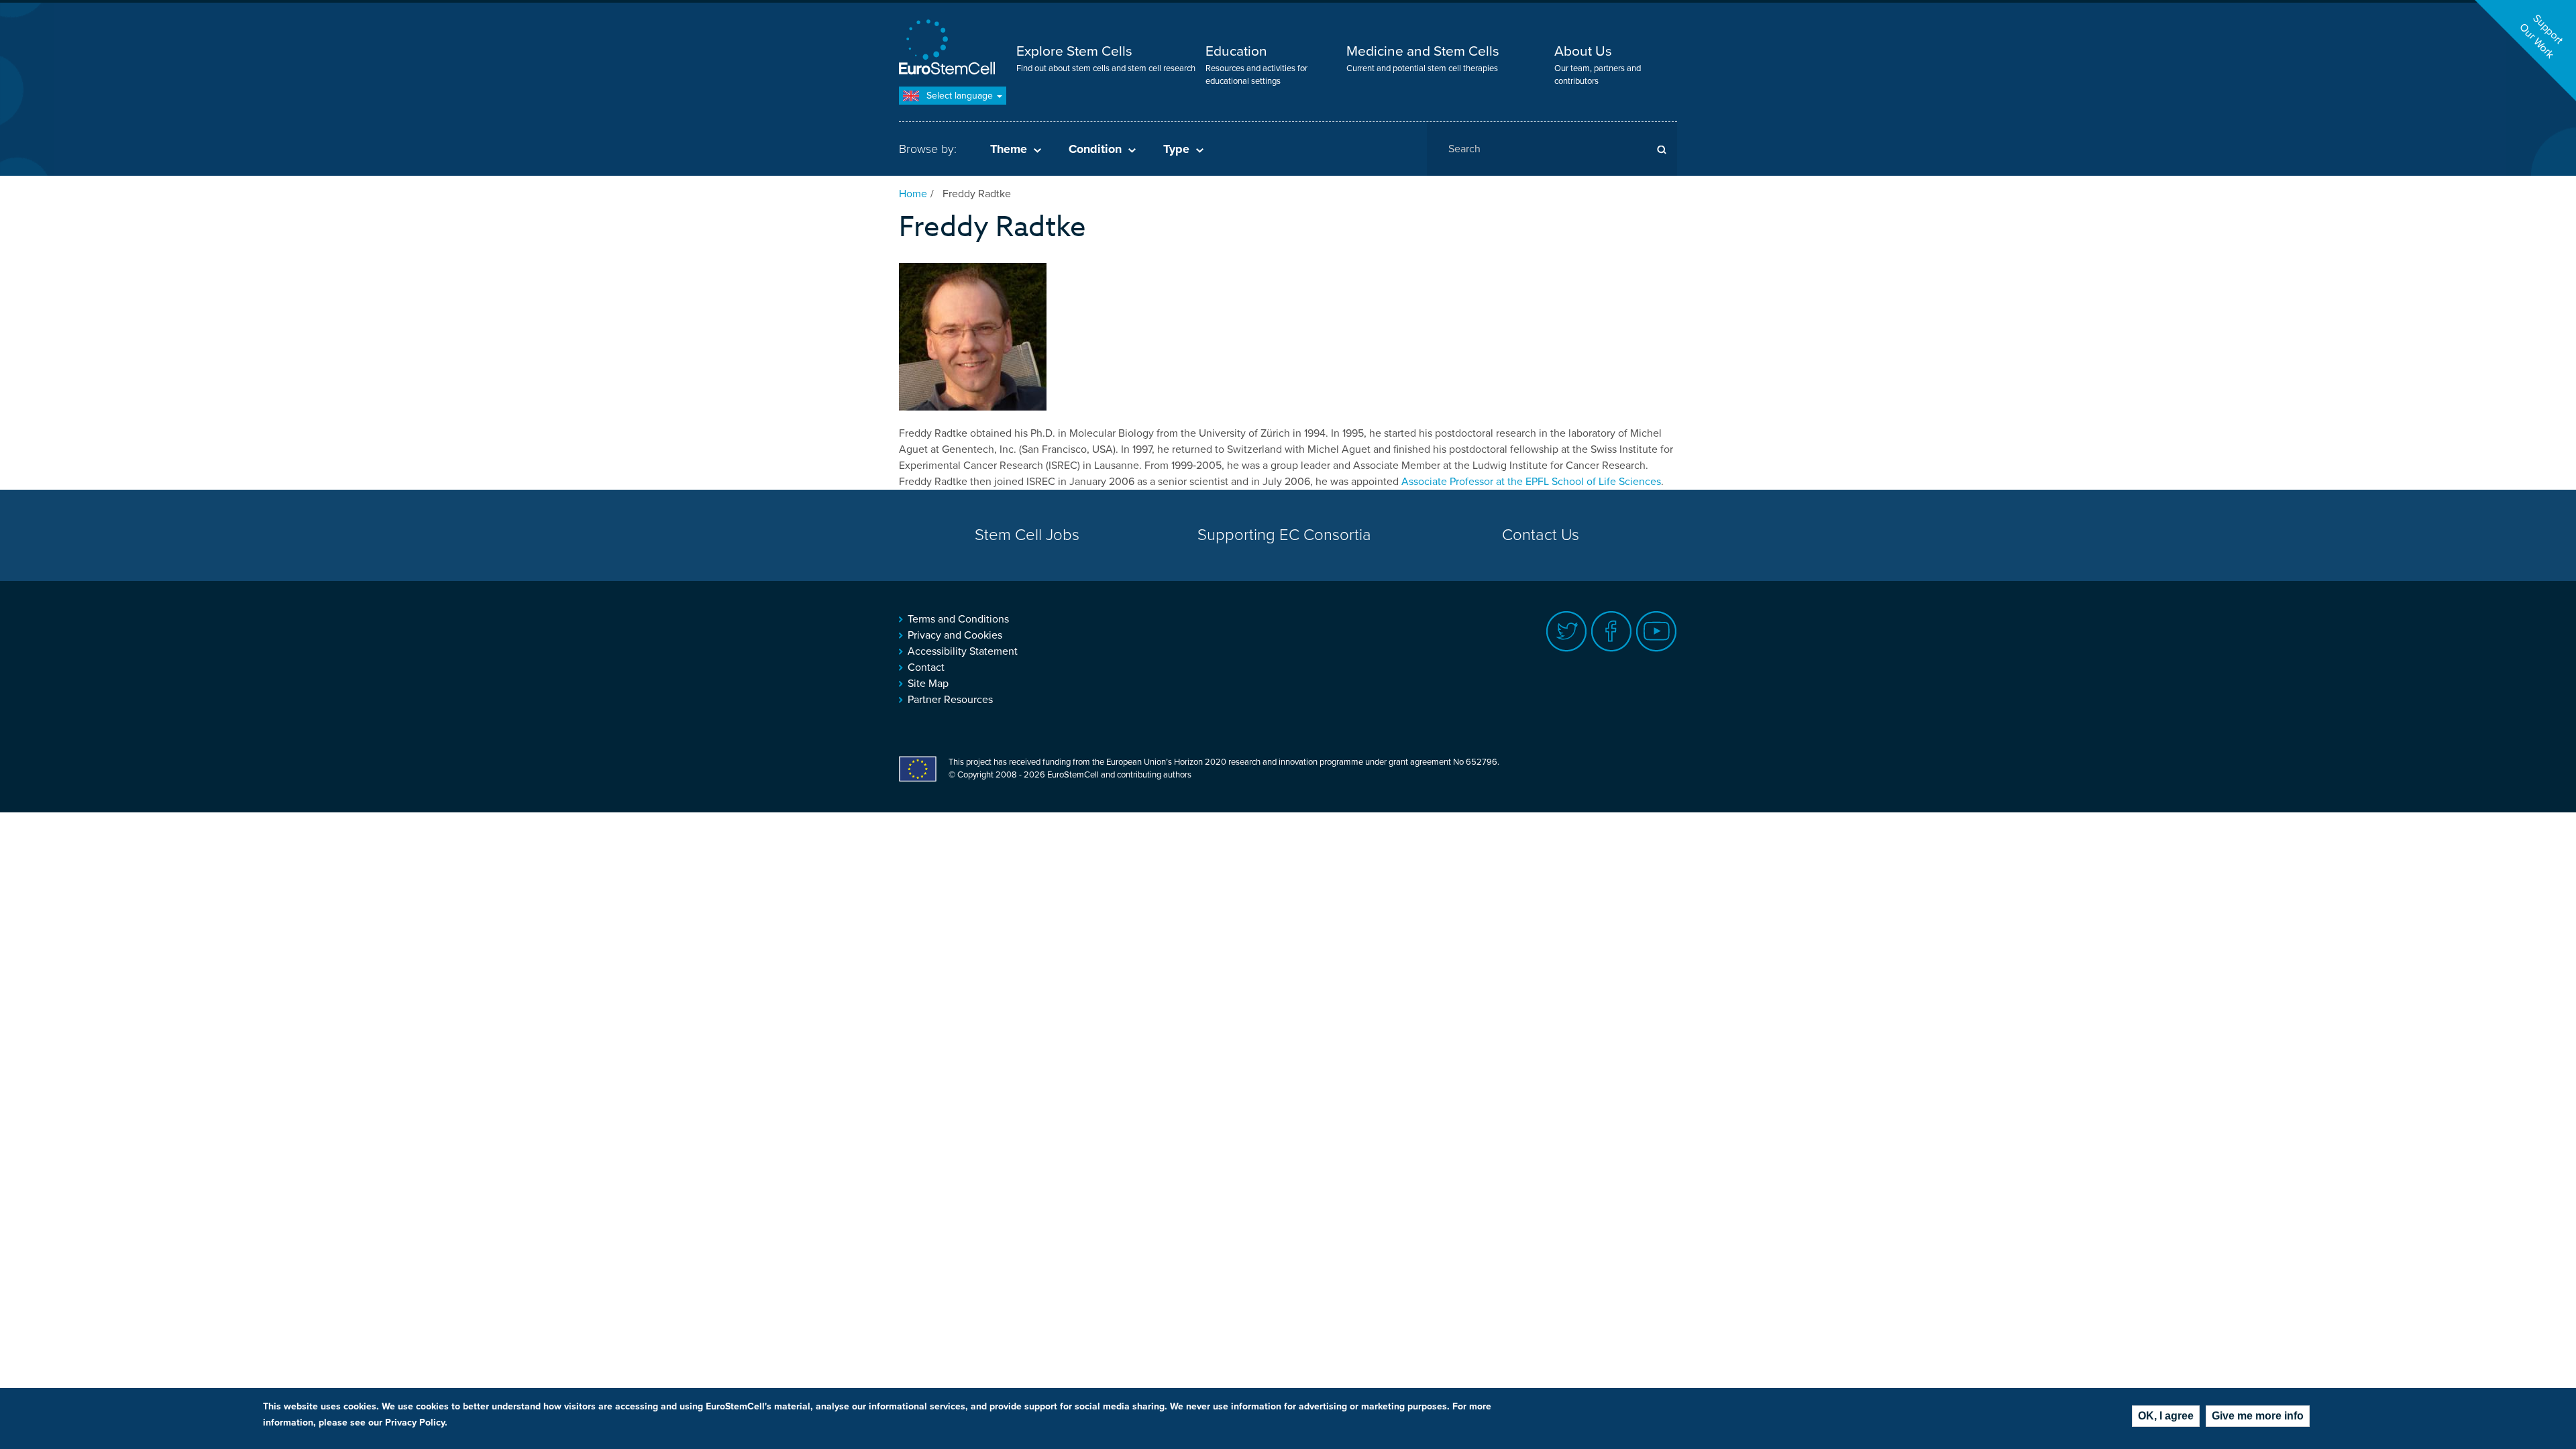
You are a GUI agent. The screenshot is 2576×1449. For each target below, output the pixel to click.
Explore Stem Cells (1074, 51)
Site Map (928, 684)
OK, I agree (2166, 1416)
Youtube (1657, 632)
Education (1236, 51)
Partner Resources (950, 700)
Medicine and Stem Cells (1423, 51)
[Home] (949, 49)
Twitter (1567, 632)
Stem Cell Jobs (1027, 535)
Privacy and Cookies (955, 635)
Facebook (1612, 632)
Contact (926, 667)
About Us (1583, 51)
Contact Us (1541, 535)
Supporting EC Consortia (1284, 535)
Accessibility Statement (963, 651)
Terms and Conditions (958, 619)
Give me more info (2258, 1416)
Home (913, 194)
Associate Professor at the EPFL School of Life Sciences (1531, 482)
